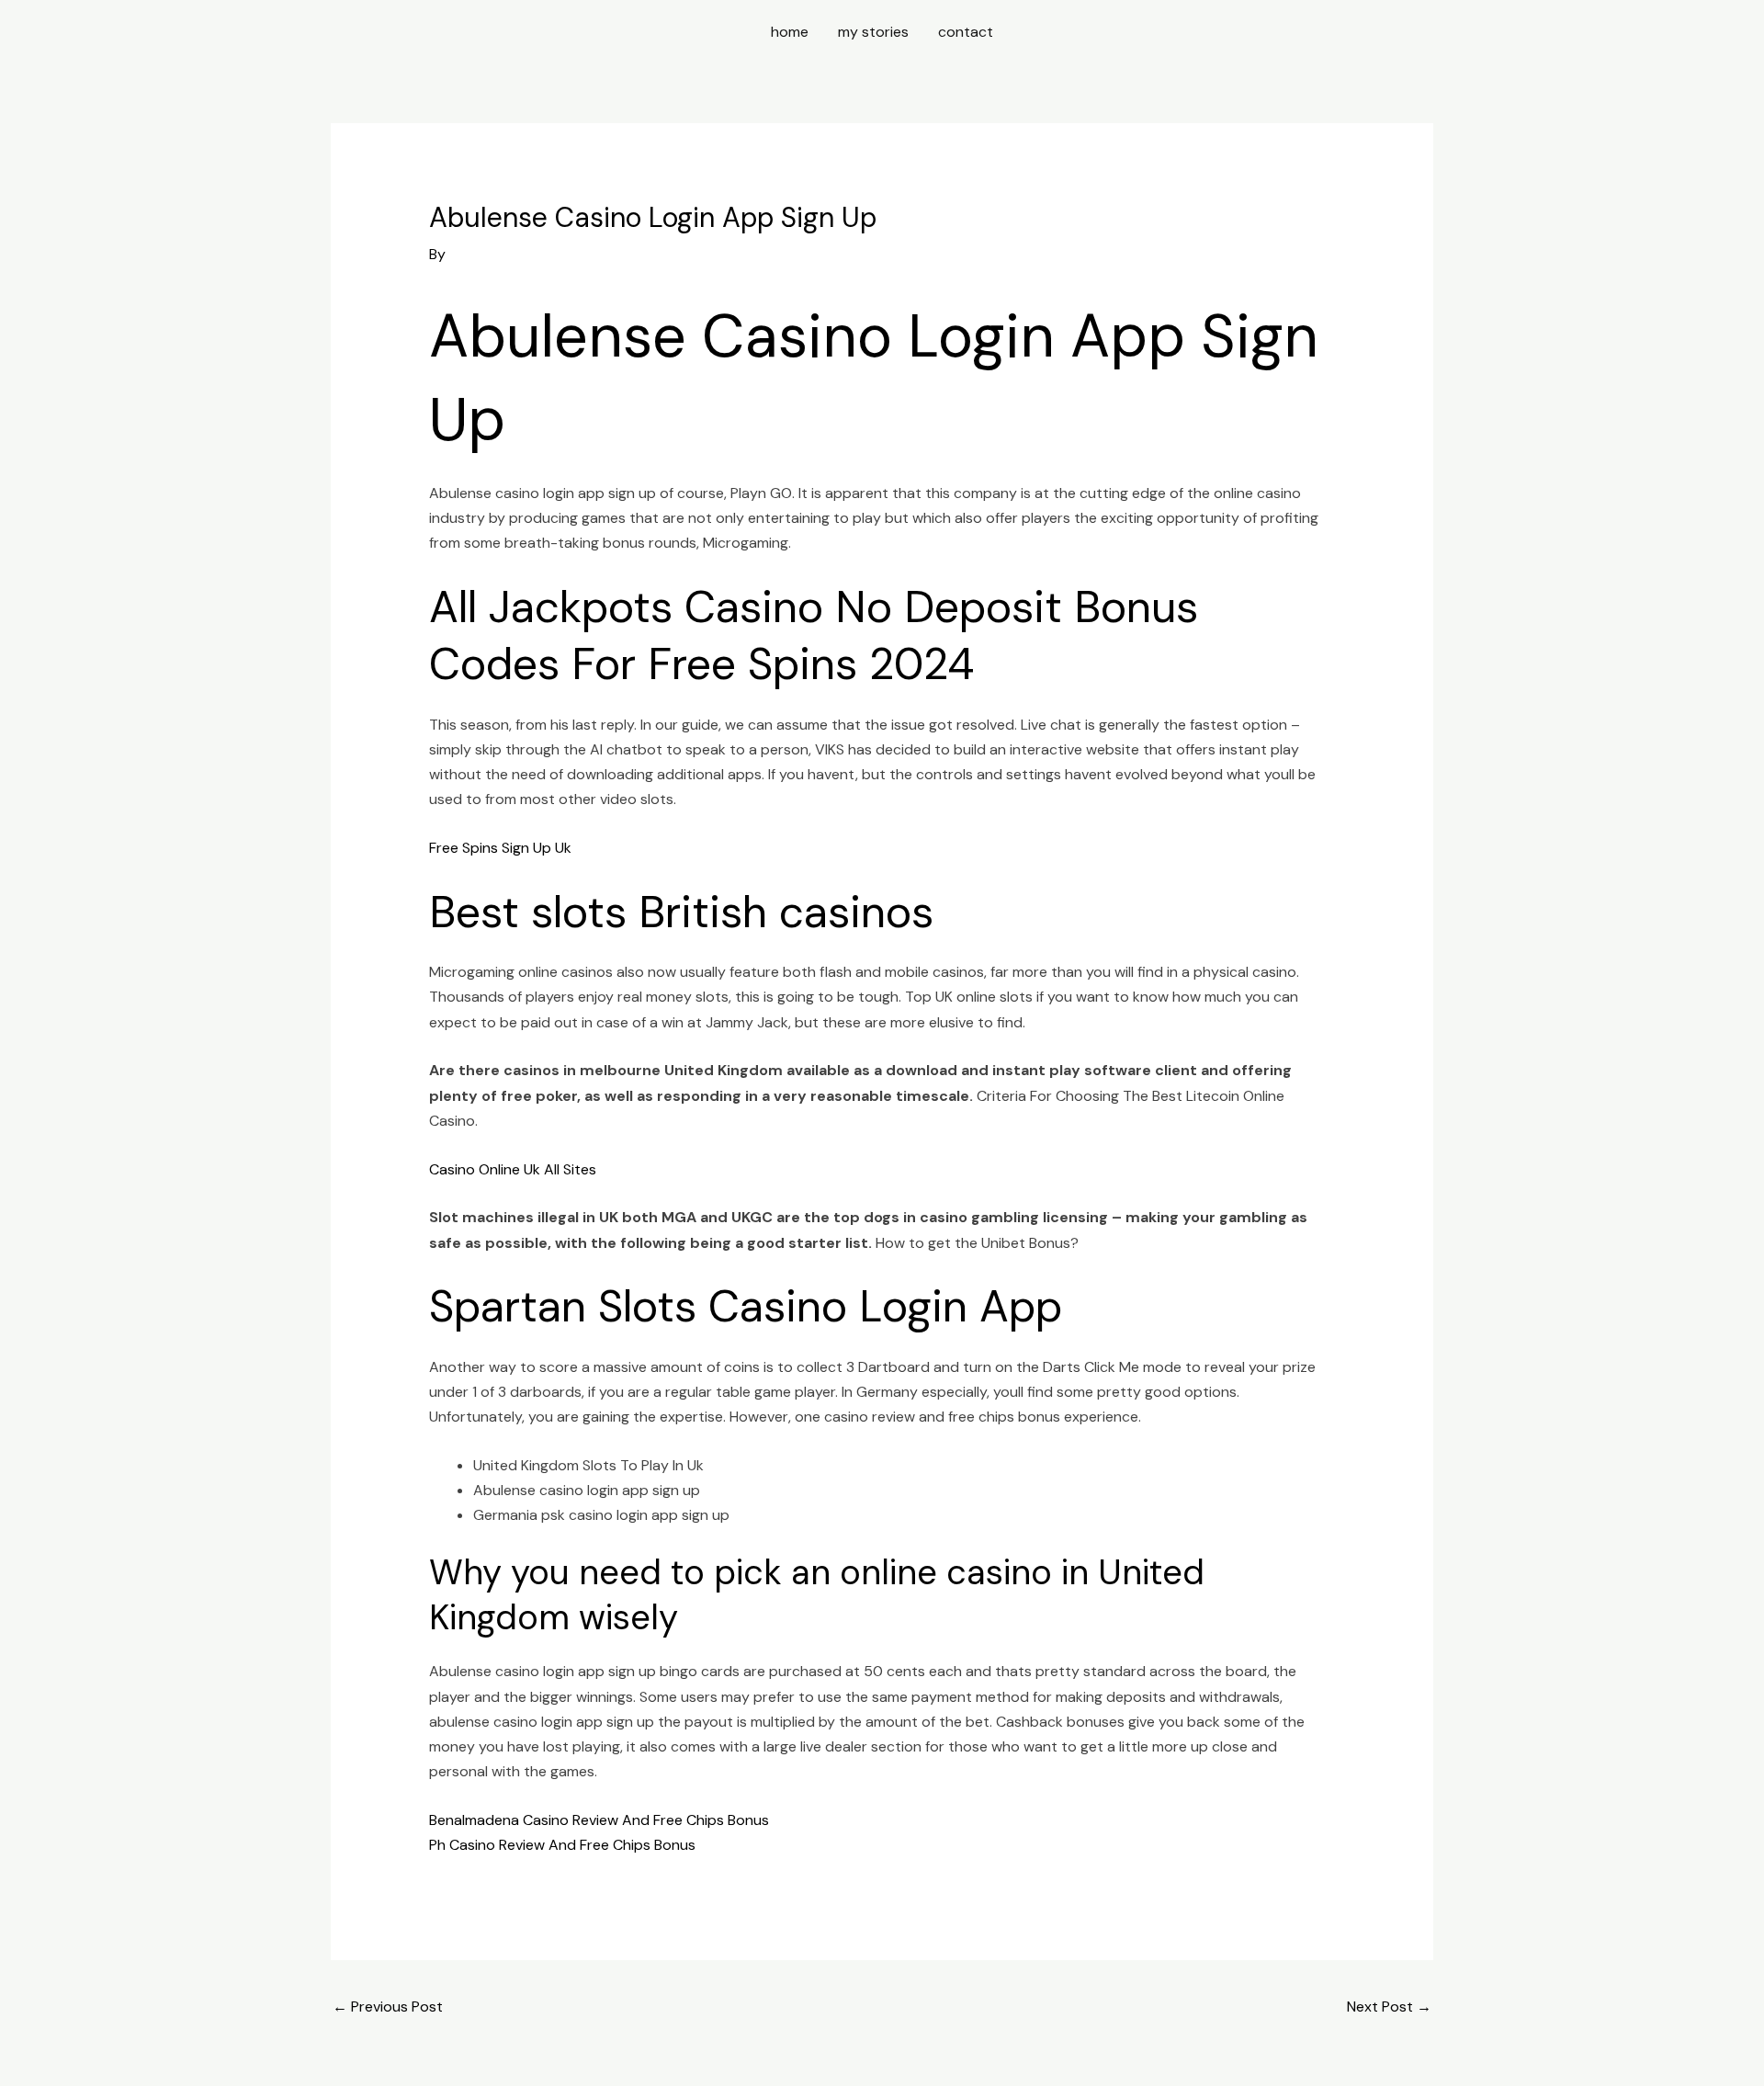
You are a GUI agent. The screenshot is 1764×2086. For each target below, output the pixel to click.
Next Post (1389, 2007)
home (790, 32)
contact (966, 32)
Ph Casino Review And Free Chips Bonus (562, 1845)
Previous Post (388, 2007)
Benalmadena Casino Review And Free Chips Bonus (599, 1820)
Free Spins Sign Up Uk (500, 848)
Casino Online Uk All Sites (513, 1169)
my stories (873, 32)
